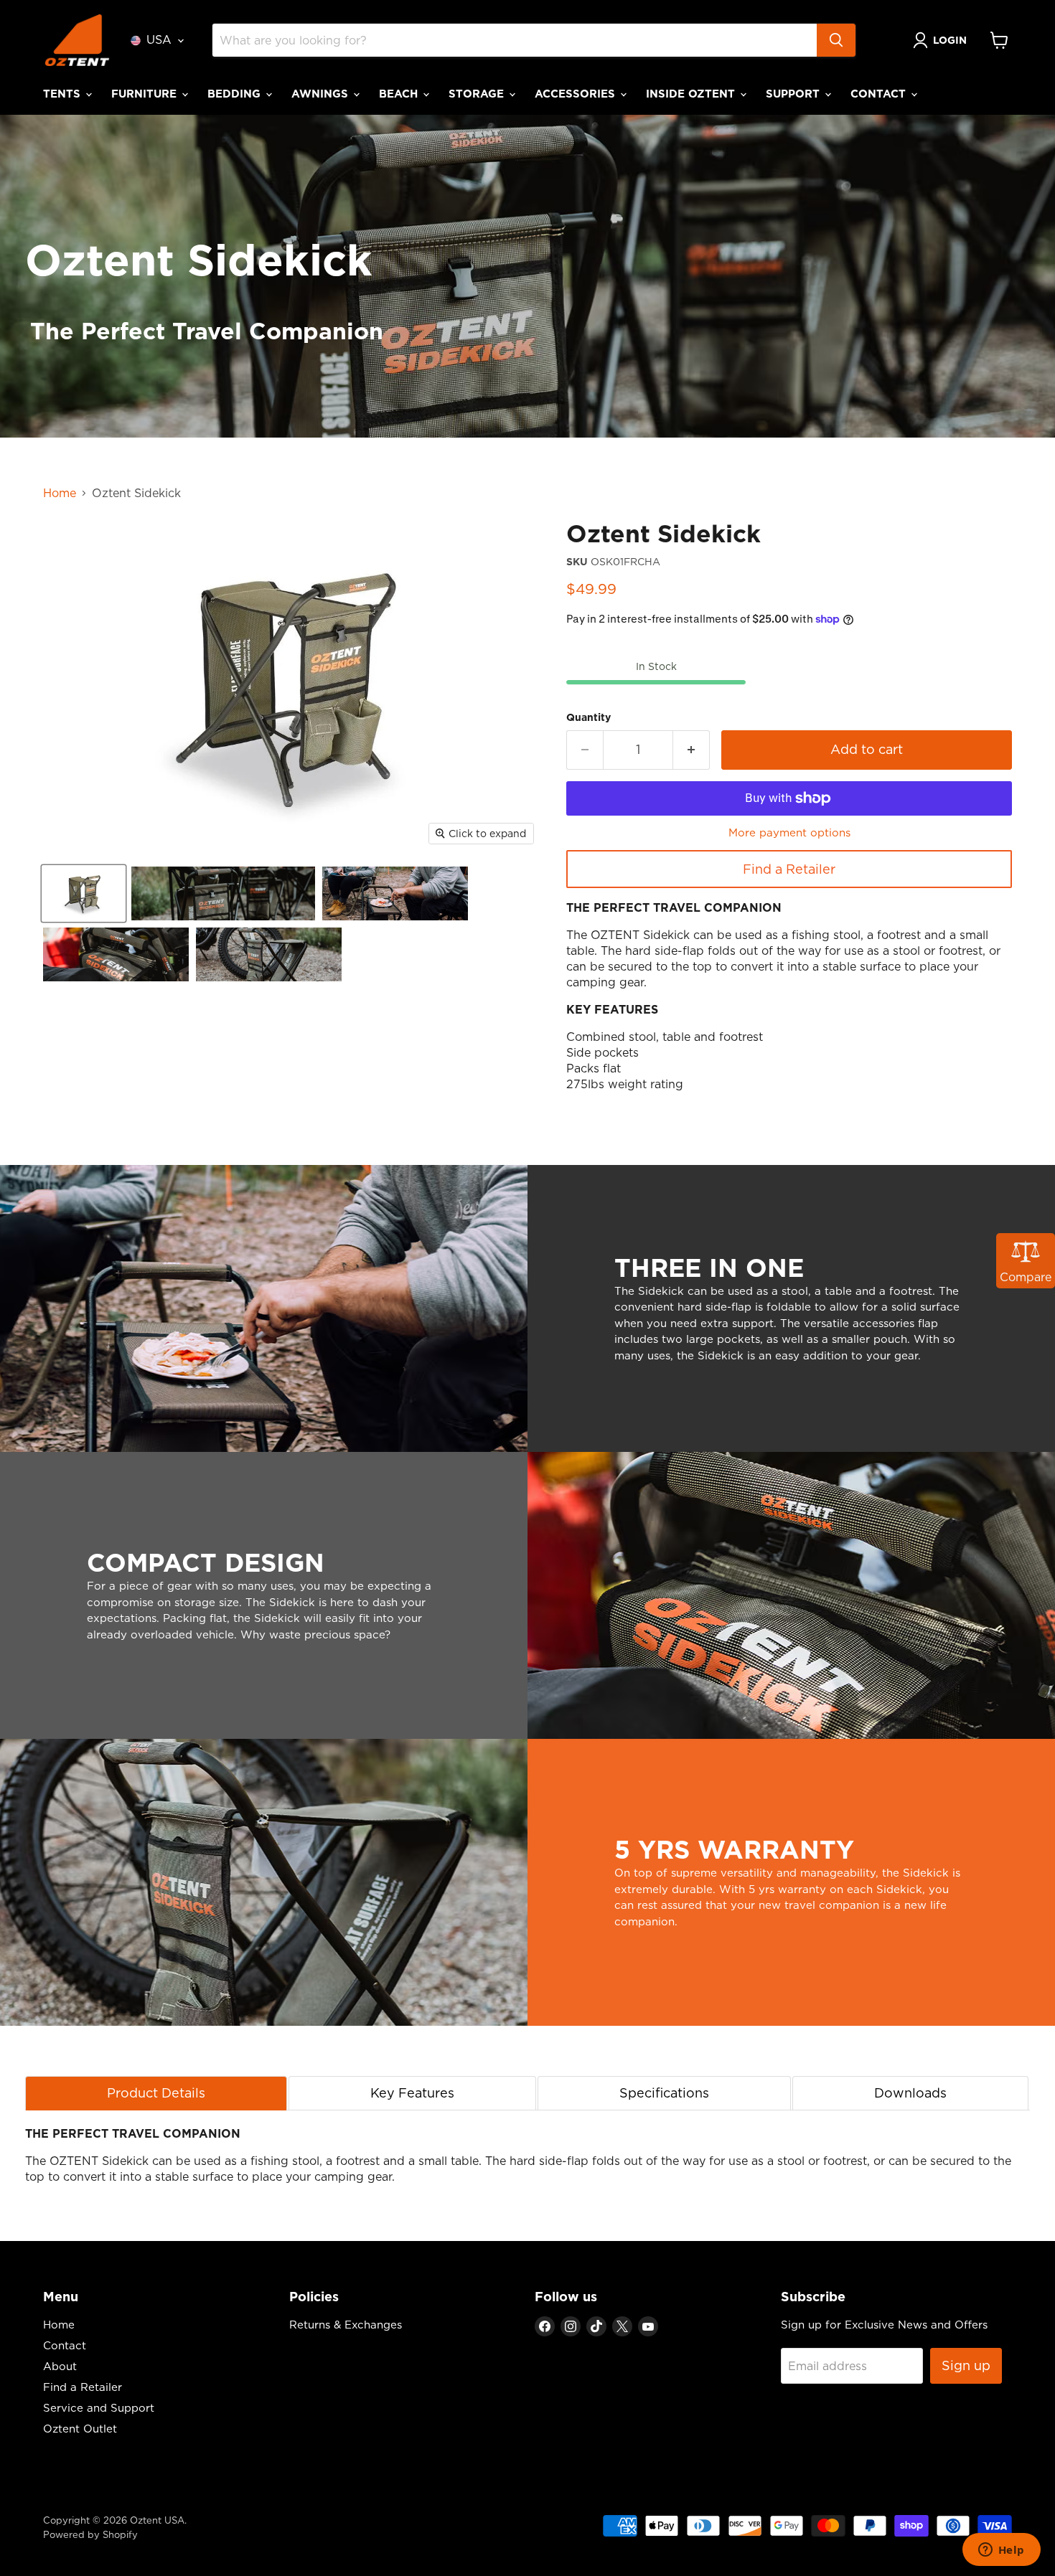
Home (60, 493)
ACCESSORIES (577, 94)
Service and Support (99, 2408)
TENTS (64, 94)
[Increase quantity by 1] (691, 750)
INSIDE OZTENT (692, 94)
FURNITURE (146, 94)
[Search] (836, 40)
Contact (65, 2345)
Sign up (966, 2365)
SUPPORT (794, 94)
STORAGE (478, 94)
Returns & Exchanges (346, 2325)
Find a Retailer (789, 869)
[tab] (156, 2093)
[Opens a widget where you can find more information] (1001, 2551)
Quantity (589, 717)
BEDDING (236, 94)
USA (159, 39)
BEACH (400, 94)
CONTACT (880, 94)
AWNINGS (322, 94)
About (60, 2366)
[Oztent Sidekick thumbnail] (84, 893)
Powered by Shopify (90, 2534)
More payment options (789, 832)
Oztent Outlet (80, 2429)
